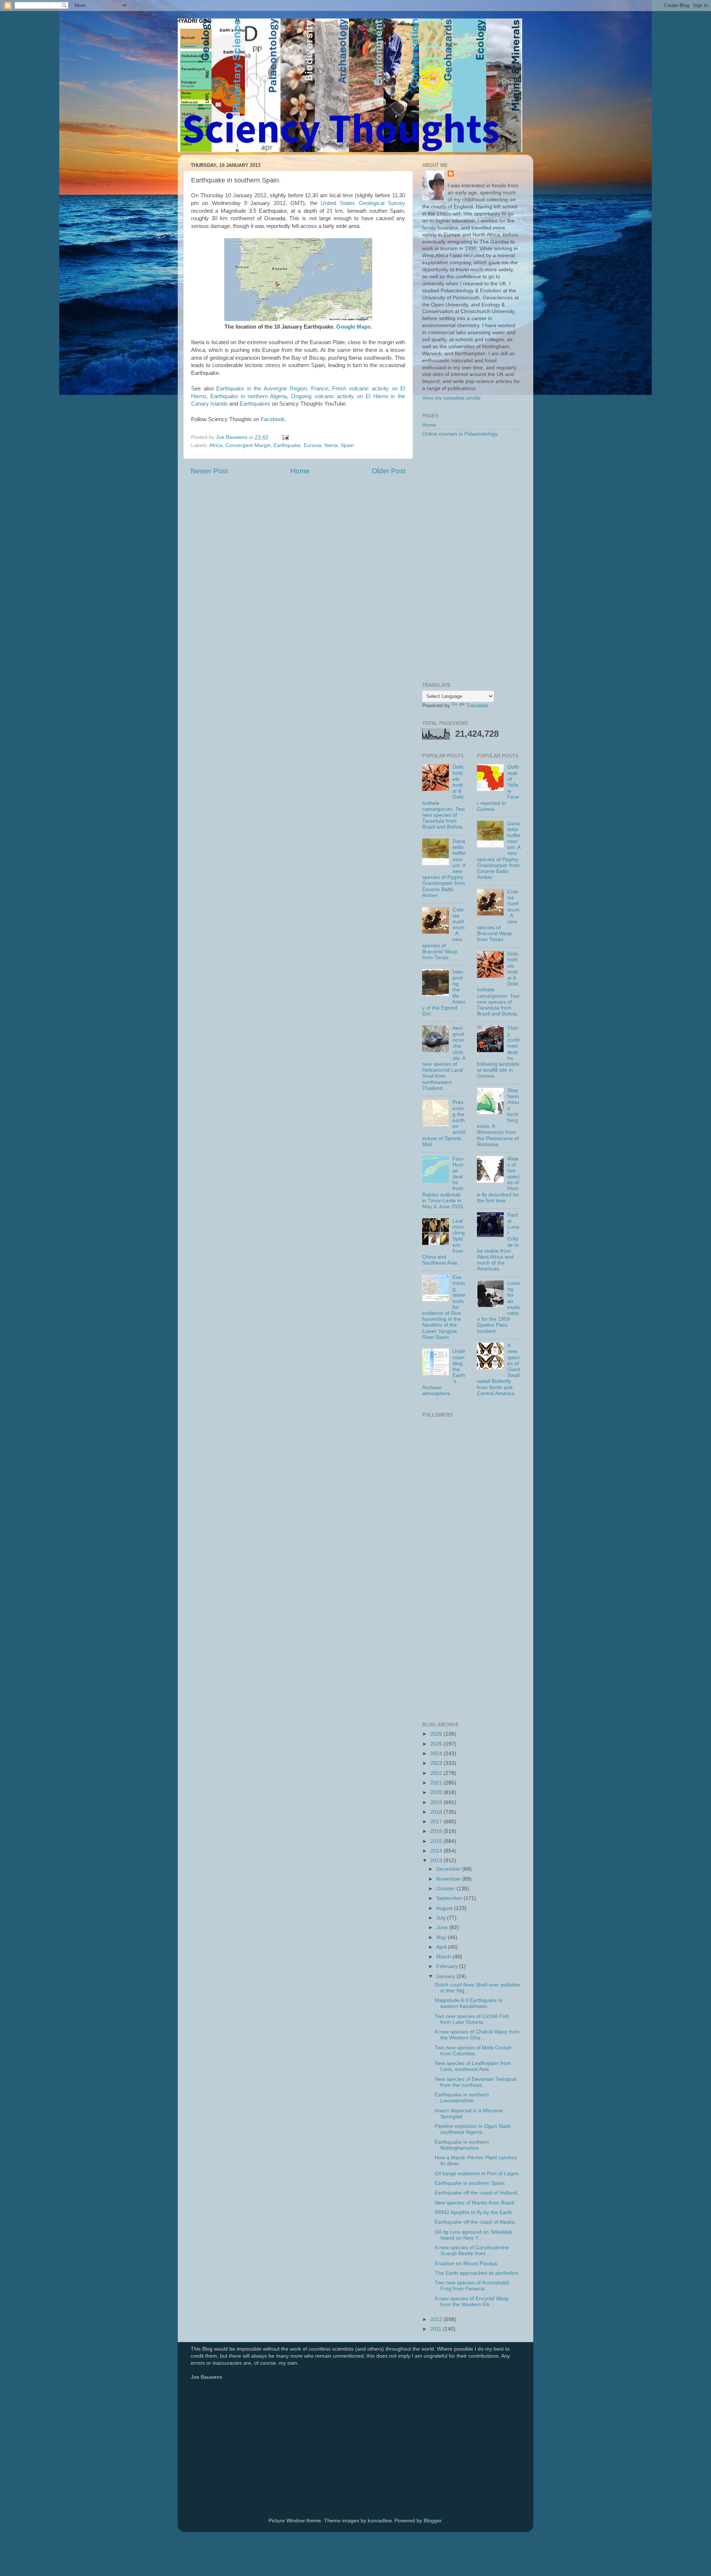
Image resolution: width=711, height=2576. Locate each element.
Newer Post (209, 471)
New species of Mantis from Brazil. (475, 2203)
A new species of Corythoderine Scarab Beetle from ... (472, 2251)
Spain (347, 445)
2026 (437, 1734)
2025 (437, 1744)
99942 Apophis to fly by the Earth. (474, 2212)
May (442, 1937)
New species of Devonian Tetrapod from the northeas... (476, 2082)
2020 (437, 1792)
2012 (437, 2319)
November (449, 1879)
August (445, 1908)
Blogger (433, 2521)
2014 (437, 1851)
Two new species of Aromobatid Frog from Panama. (472, 2286)
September (450, 1898)
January (446, 1976)
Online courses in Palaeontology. (460, 434)
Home (300, 471)
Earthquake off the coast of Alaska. (475, 2222)
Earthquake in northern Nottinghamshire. (462, 2145)
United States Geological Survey (363, 203)
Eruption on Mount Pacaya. (467, 2263)
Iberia (331, 445)
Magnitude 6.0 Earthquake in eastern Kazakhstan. (469, 2003)
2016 (437, 1831)
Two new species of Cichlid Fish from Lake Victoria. (472, 2019)
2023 (437, 1763)
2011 (437, 2329)
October (446, 1889)
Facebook (273, 419)
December (449, 1869)
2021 (437, 1783)
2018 (437, 1812)
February (448, 1966)
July (442, 1918)
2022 (437, 1773)
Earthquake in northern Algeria (249, 396)
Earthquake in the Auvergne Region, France (272, 389)
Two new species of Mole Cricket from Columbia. (473, 2051)
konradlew (380, 2521)
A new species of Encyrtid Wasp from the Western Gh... (472, 2302)
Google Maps (353, 327)
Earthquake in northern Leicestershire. (462, 2098)
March (444, 1957)
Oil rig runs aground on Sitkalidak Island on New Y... (474, 2235)
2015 (437, 1841)
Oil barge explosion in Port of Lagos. (477, 2174)
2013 (437, 1860)
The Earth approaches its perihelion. (477, 2273)
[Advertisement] (471, 560)
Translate (477, 706)
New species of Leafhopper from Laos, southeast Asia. (473, 2066)
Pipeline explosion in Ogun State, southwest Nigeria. (473, 2129)
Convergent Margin (248, 445)
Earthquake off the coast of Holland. (477, 2193)
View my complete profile (451, 398)
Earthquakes (255, 404)
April (442, 1947)
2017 (437, 1822)
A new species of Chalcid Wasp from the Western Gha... (477, 2035)
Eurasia (313, 445)
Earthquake (287, 445)
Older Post (389, 471)
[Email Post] (285, 437)
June (443, 1927)
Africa (216, 445)
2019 (437, 1802)
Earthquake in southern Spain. (470, 2183)
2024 (437, 1754)
